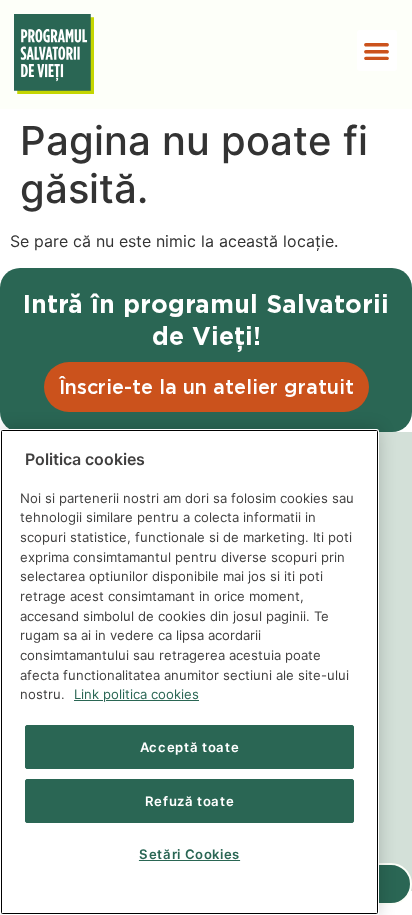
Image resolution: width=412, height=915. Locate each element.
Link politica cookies (136, 694)
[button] (377, 50)
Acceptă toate (190, 747)
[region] (189, 672)
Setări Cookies (189, 854)
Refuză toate (190, 801)
